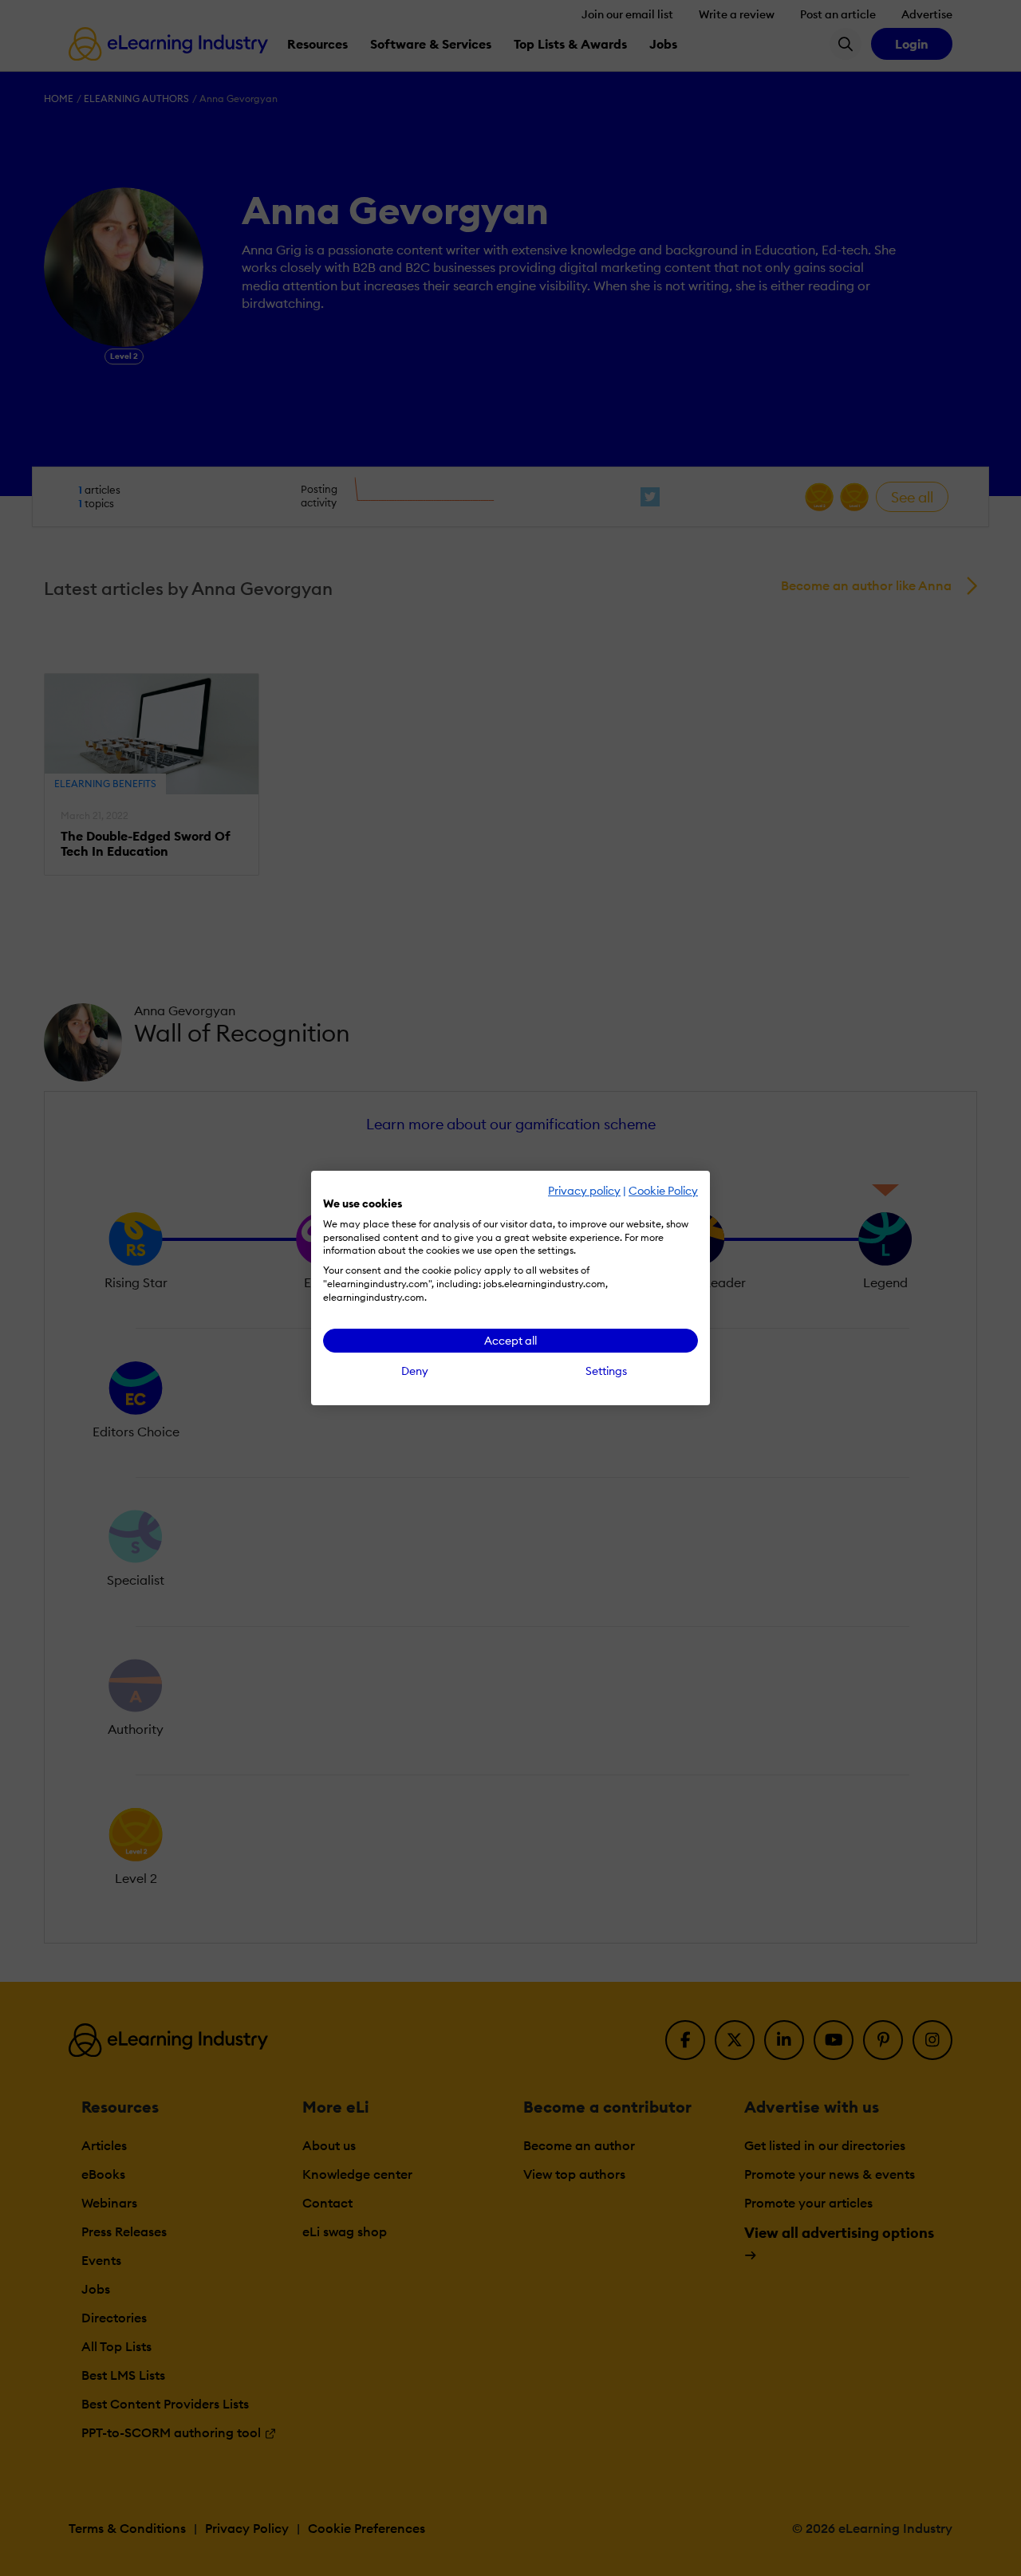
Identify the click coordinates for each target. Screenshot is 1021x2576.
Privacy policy (584, 1191)
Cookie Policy (663, 1191)
